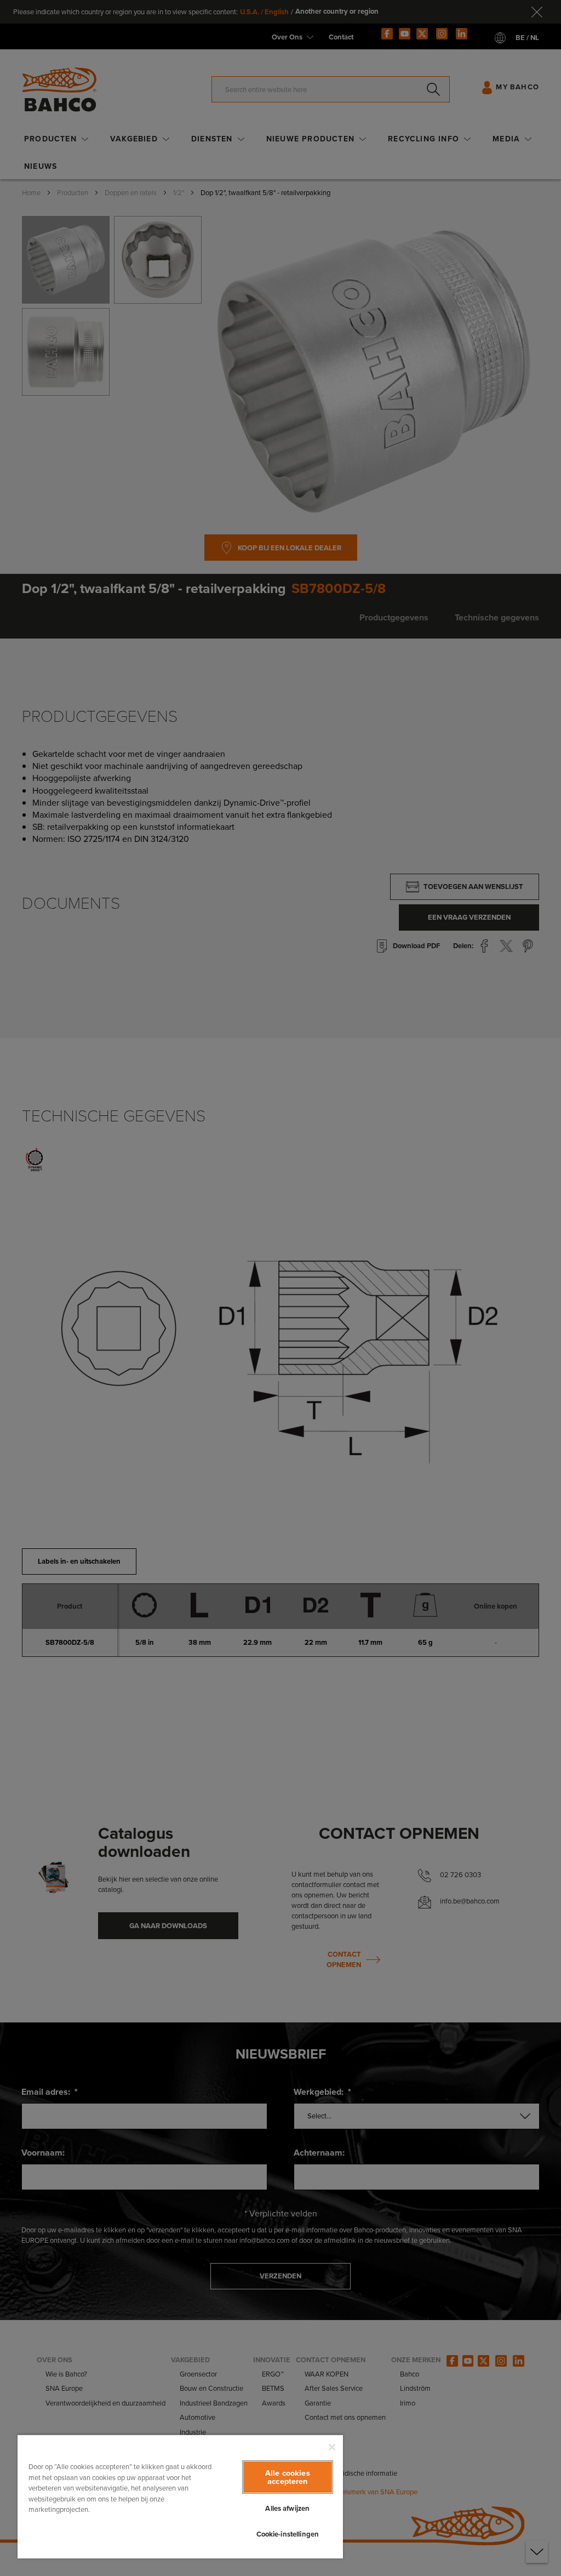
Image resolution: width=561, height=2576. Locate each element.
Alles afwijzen (287, 2508)
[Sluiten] (332, 2447)
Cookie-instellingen (288, 2534)
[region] (180, 2496)
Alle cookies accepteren (288, 2477)
